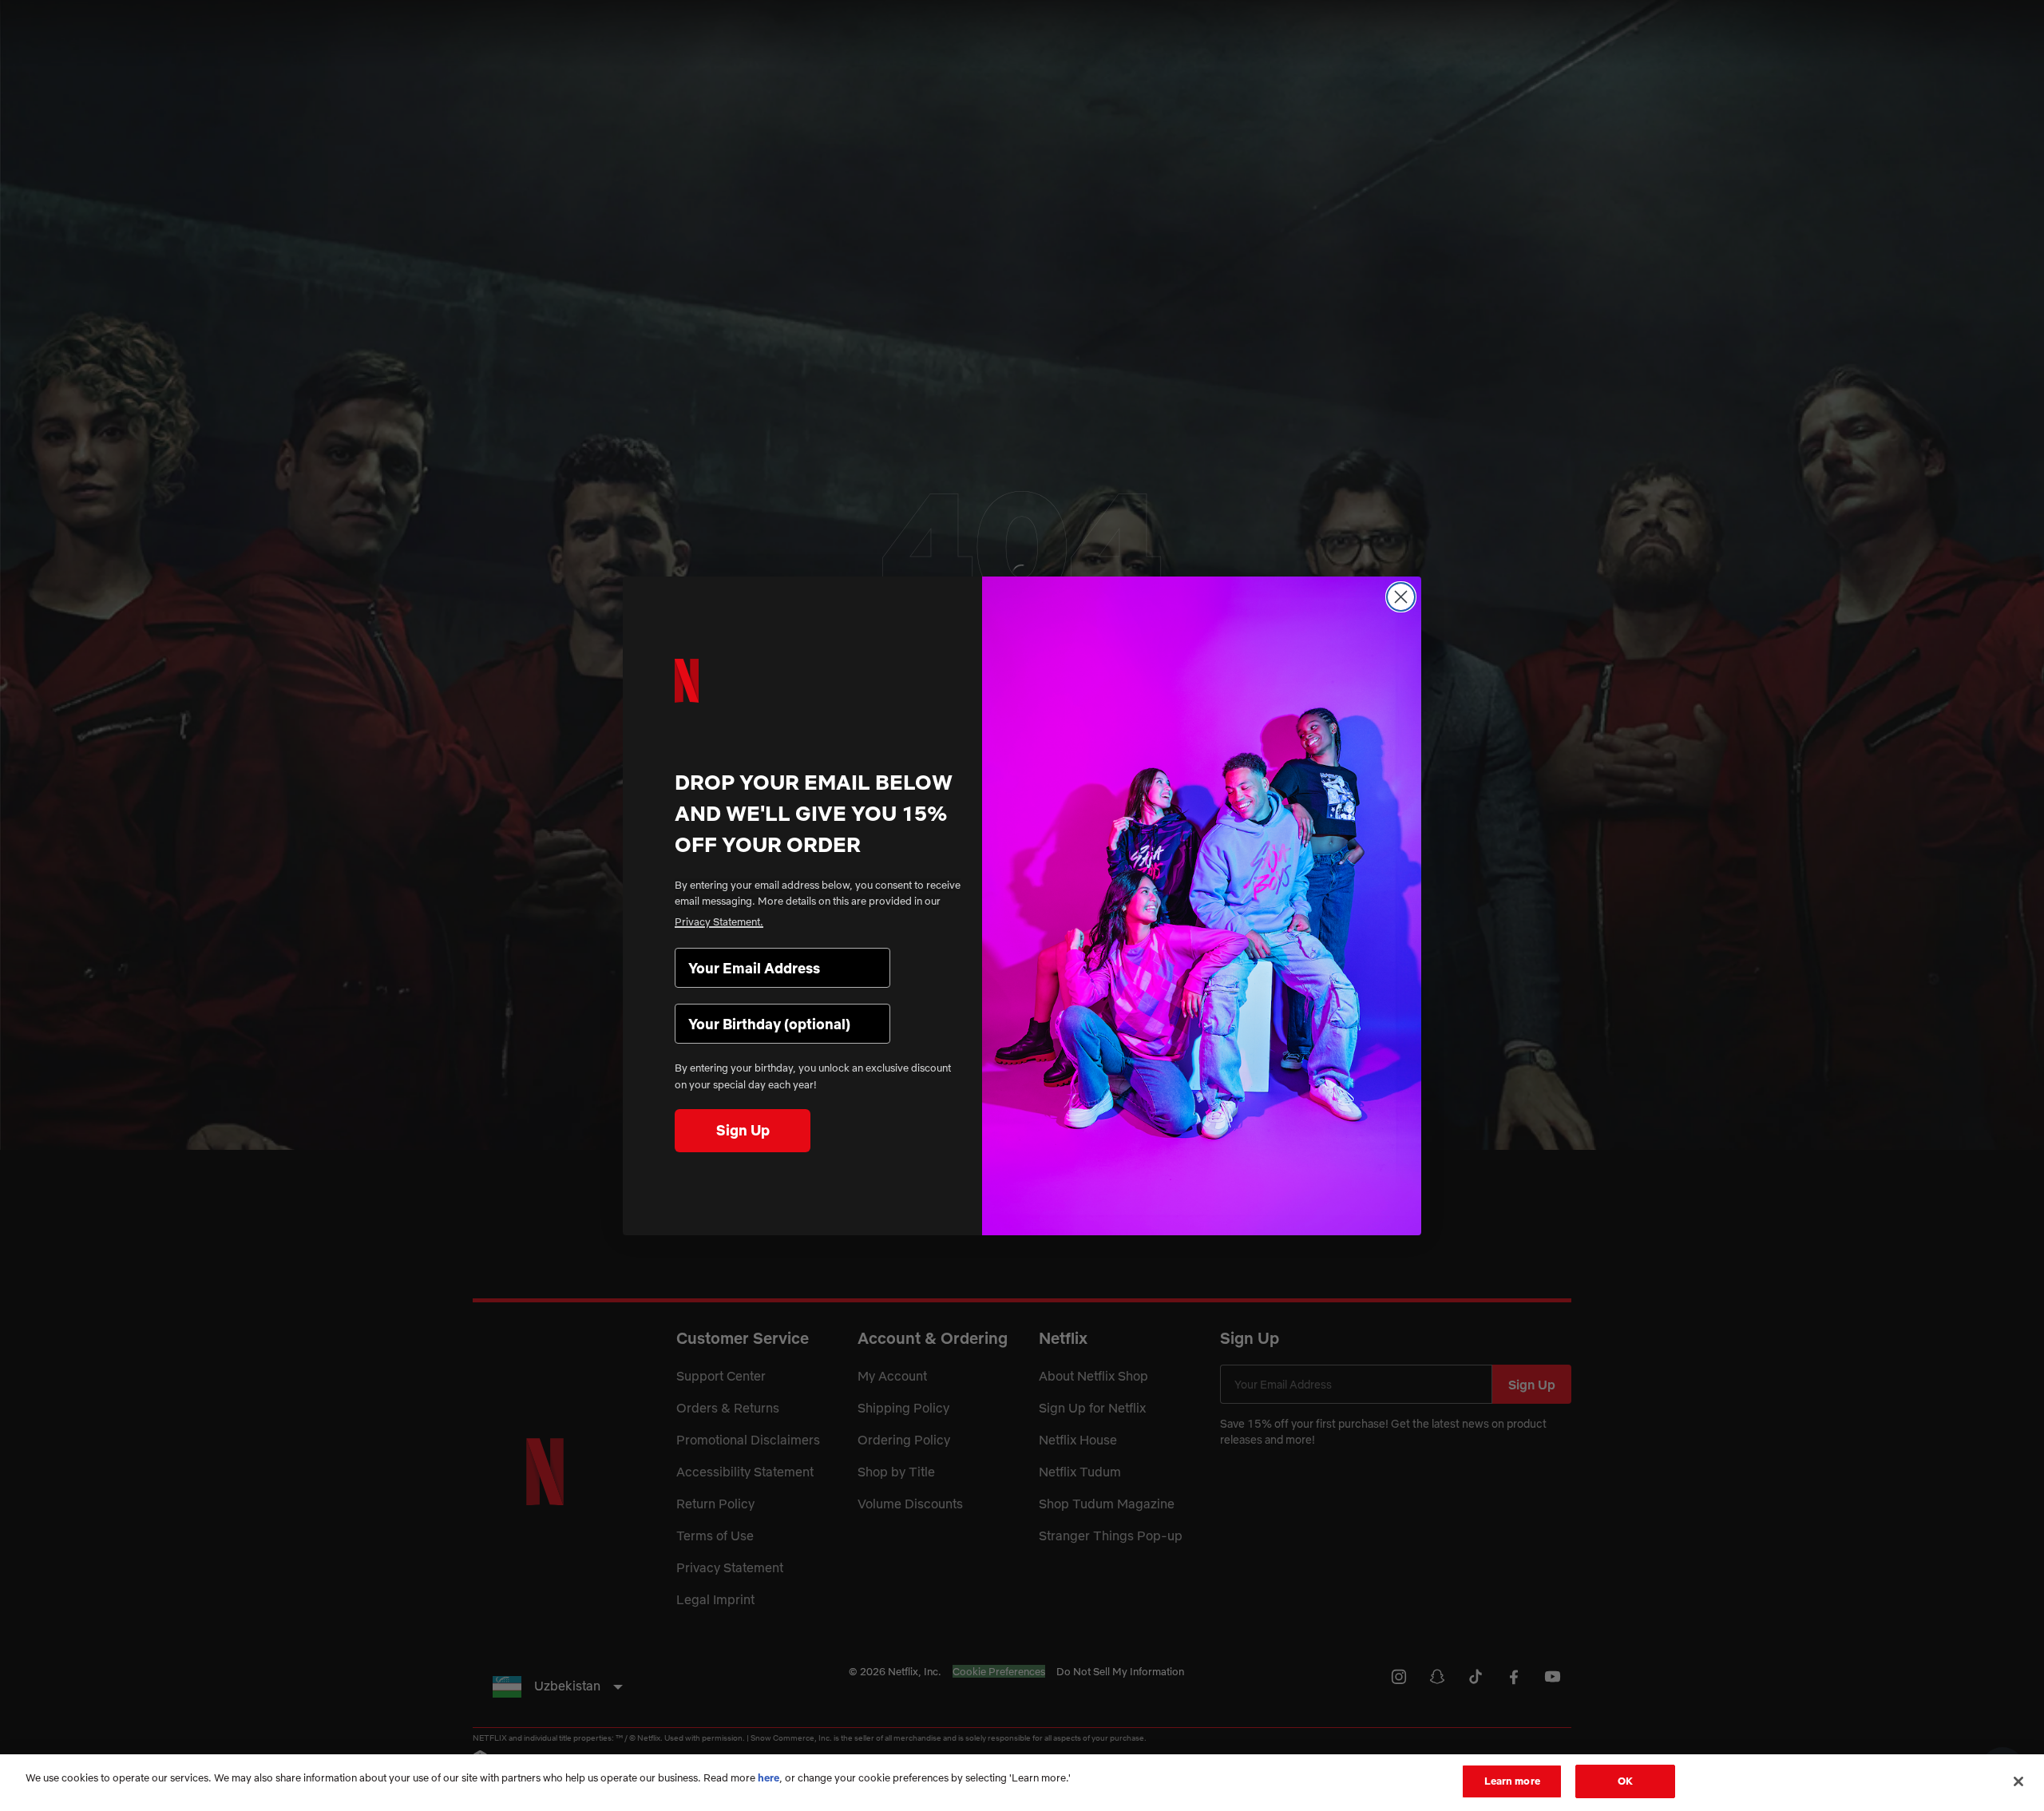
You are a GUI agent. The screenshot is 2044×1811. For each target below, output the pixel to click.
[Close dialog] (1401, 597)
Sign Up (743, 1130)
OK (1625, 1781)
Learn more (1512, 1781)
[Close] (2018, 1781)
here (768, 1777)
